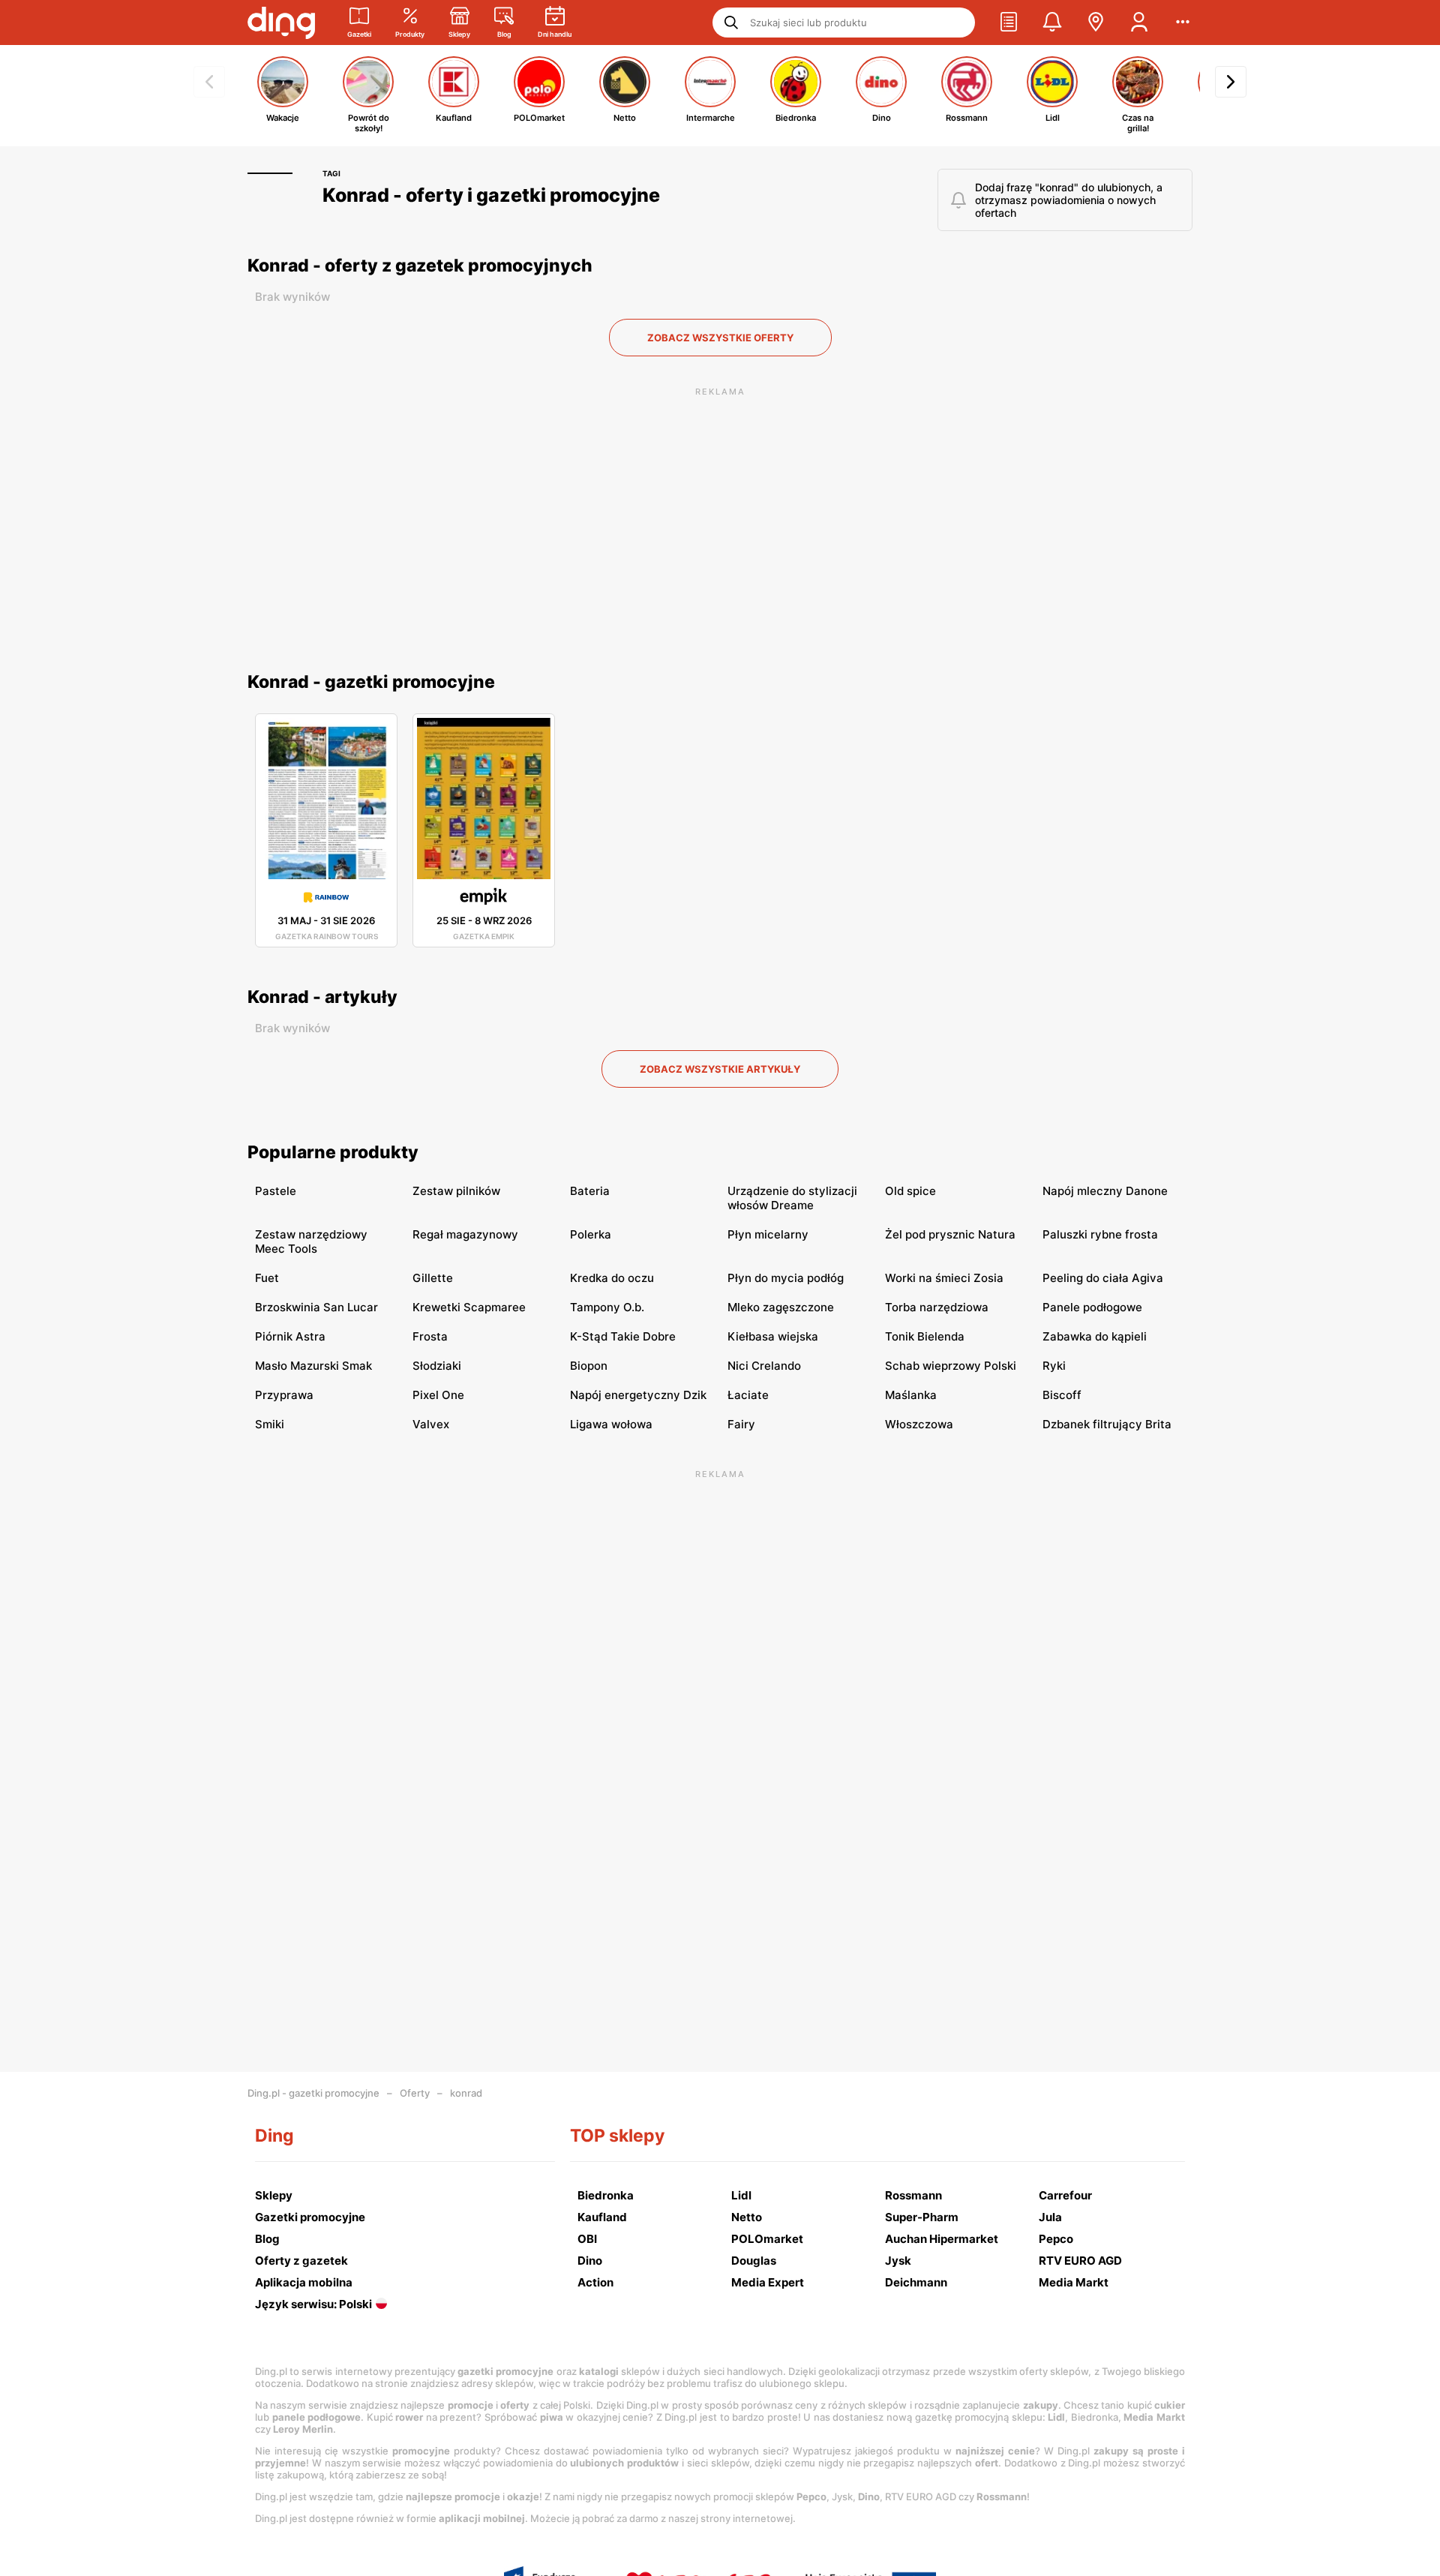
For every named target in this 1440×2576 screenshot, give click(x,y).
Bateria (590, 1191)
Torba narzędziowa (937, 1307)
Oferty (415, 2093)
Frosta (430, 1336)
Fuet (267, 1278)
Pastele (276, 1191)
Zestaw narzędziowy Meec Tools (311, 1241)
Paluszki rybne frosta (1100, 1234)
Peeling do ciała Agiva (1103, 1278)
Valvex (431, 1424)
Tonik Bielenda (925, 1336)
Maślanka (911, 1395)
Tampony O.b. (607, 1307)
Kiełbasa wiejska (773, 1336)
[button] (1009, 23)
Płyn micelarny (768, 1234)
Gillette (433, 1278)
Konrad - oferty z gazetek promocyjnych (420, 266)
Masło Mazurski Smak (313, 1366)
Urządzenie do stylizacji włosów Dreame (792, 1198)
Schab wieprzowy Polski (951, 1366)
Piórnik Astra (290, 1336)
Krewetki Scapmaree (469, 1307)
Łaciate (748, 1395)
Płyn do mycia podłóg (786, 1278)
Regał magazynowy (465, 1234)
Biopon (589, 1366)
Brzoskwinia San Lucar (316, 1307)
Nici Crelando (764, 1366)
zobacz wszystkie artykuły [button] (720, 1069)
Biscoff (1062, 1395)
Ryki (1054, 1366)
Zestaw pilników (456, 1191)
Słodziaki (437, 1366)
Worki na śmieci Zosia (944, 1278)
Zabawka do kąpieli (1095, 1336)
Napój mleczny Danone (1105, 1191)
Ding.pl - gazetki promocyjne (313, 2093)
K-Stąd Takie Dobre (623, 1336)
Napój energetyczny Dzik (638, 1395)
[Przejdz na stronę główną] (281, 23)
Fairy (741, 1424)
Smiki (270, 1424)
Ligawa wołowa (611, 1424)
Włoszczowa (919, 1424)
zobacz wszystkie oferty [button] (720, 338)
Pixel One (438, 1395)
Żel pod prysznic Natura (950, 1234)
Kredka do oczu (612, 1278)
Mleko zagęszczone (781, 1307)
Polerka (591, 1234)
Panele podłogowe (1092, 1307)
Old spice (910, 1191)
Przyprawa (284, 1395)
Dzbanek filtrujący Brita (1107, 1424)
